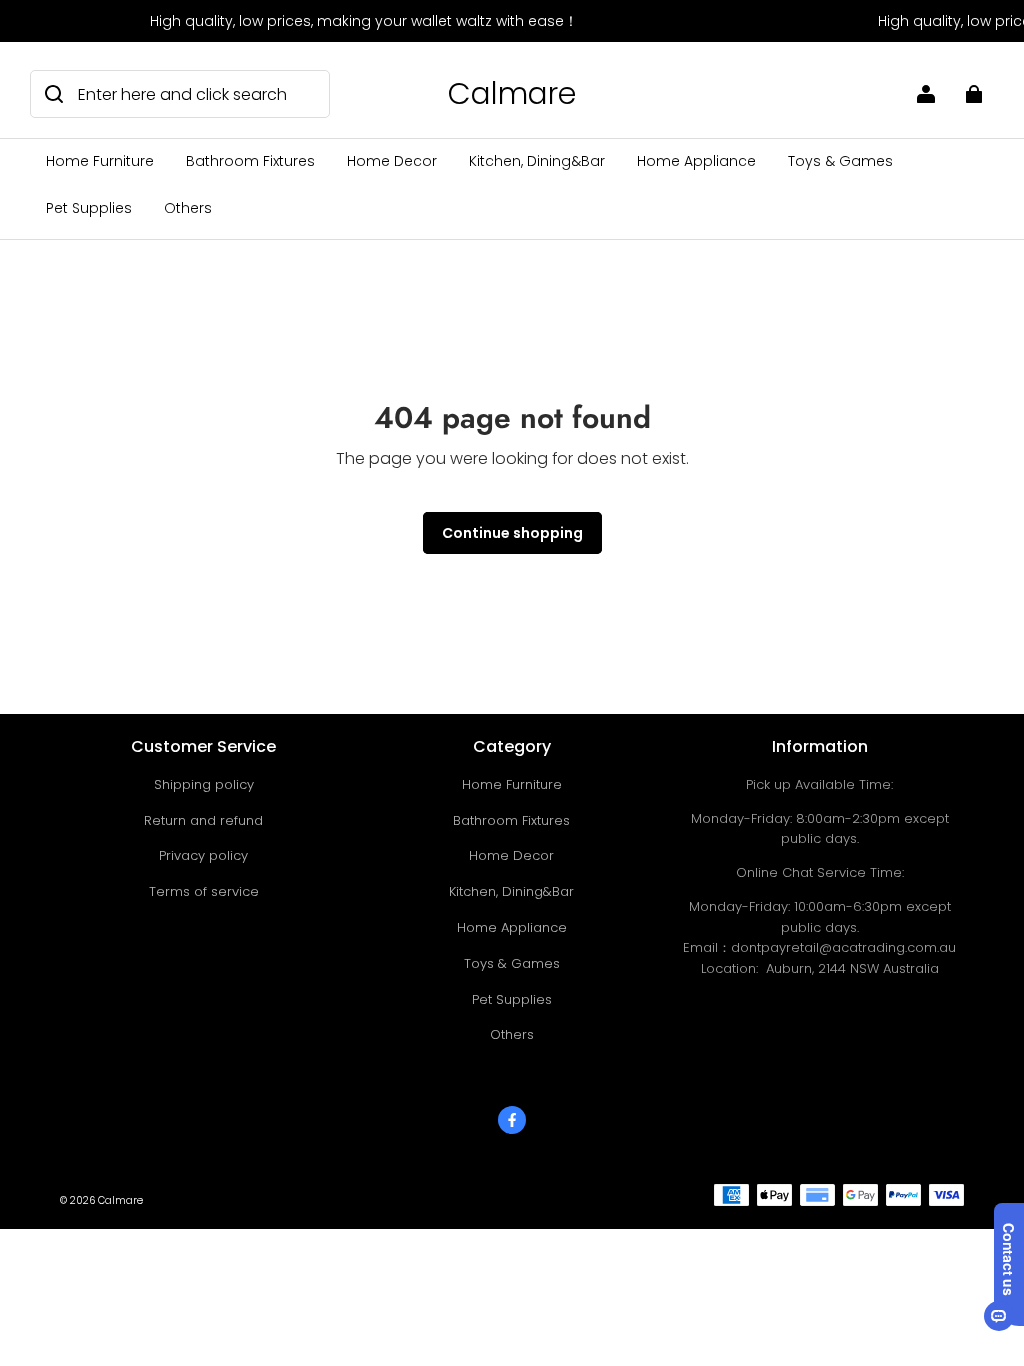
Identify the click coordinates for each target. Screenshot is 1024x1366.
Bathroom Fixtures (250, 161)
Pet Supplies (89, 208)
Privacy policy (203, 855)
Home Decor (392, 161)
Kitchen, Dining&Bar (537, 161)
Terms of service (204, 891)
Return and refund (203, 820)
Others (188, 208)
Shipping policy (204, 784)
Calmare (120, 1200)
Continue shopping (512, 533)
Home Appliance (696, 161)
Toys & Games (840, 161)
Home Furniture (100, 161)
